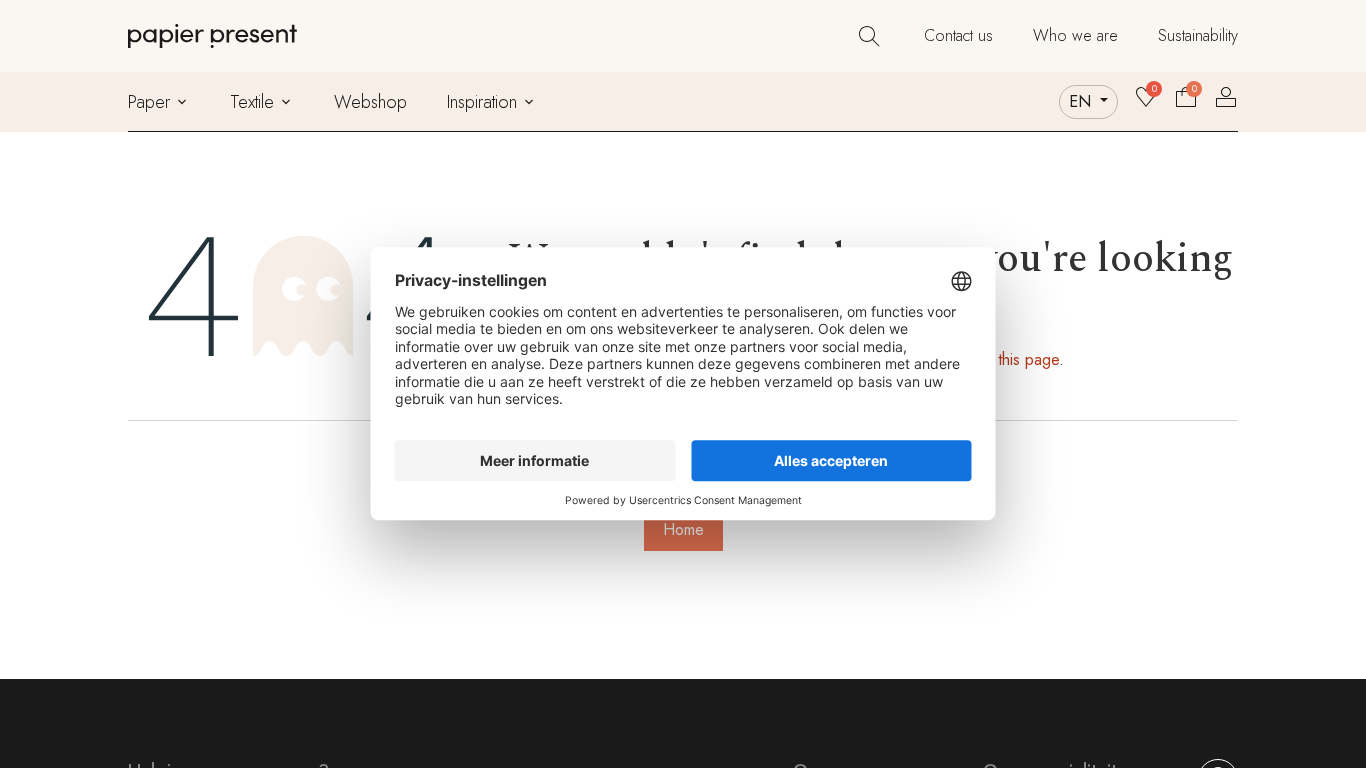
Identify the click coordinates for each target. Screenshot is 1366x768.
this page (1028, 359)
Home (683, 529)
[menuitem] (958, 36)
